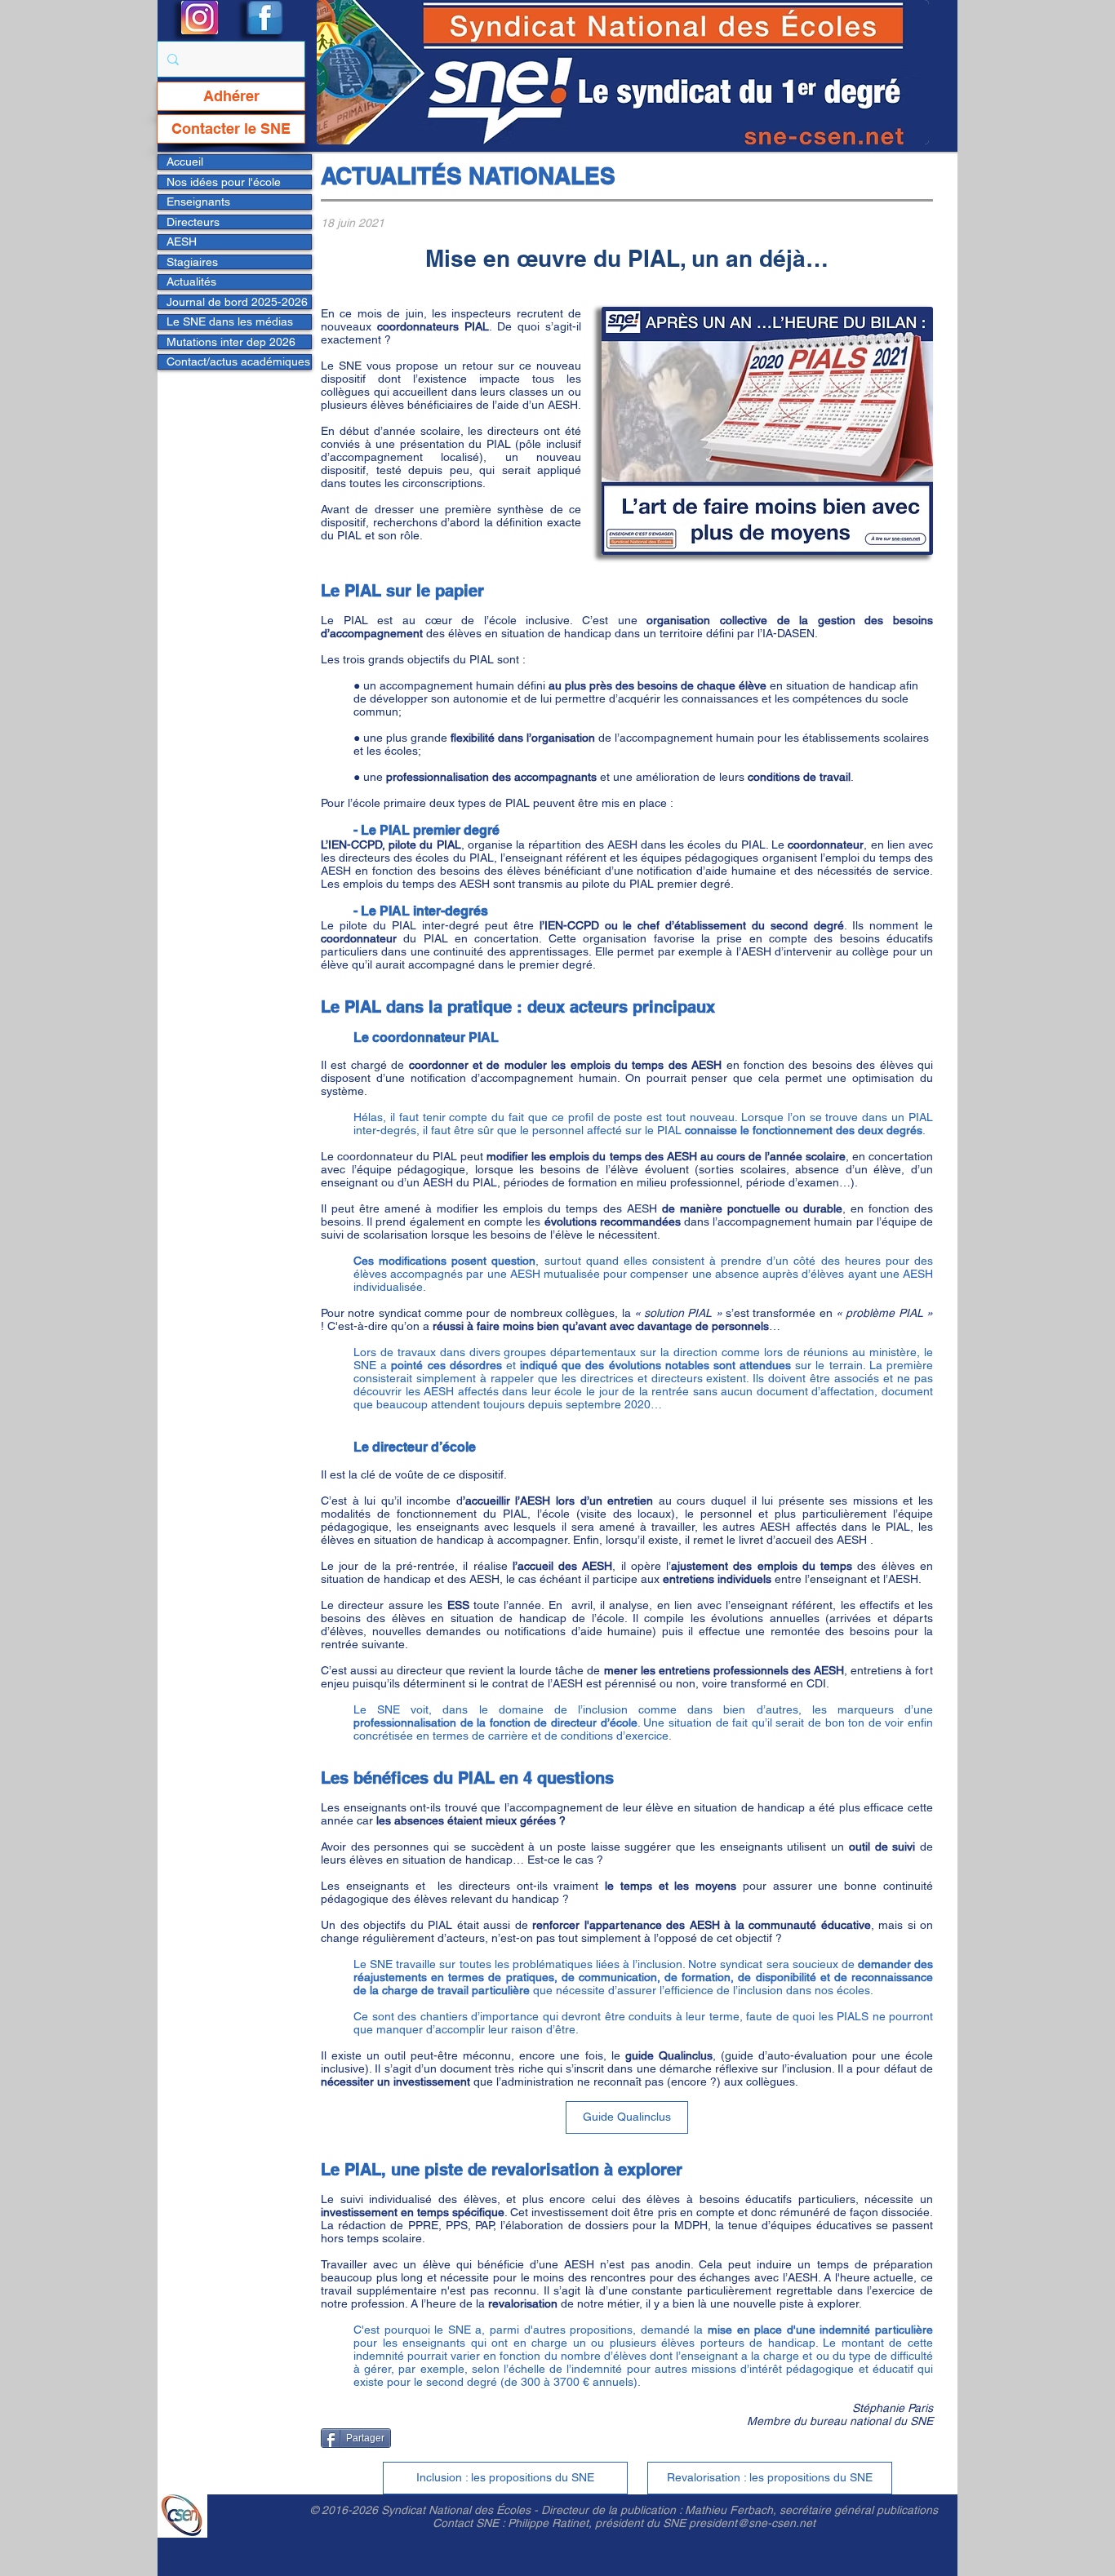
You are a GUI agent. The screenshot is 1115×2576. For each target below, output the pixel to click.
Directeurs (193, 222)
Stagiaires (192, 262)
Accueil (185, 162)
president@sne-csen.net (752, 2523)
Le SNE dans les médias (230, 321)
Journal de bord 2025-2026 (237, 302)
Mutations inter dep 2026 (231, 342)
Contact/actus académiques (238, 361)
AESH (182, 242)
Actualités (191, 282)
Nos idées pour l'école (224, 182)
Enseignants (198, 202)
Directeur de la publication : (613, 2510)
